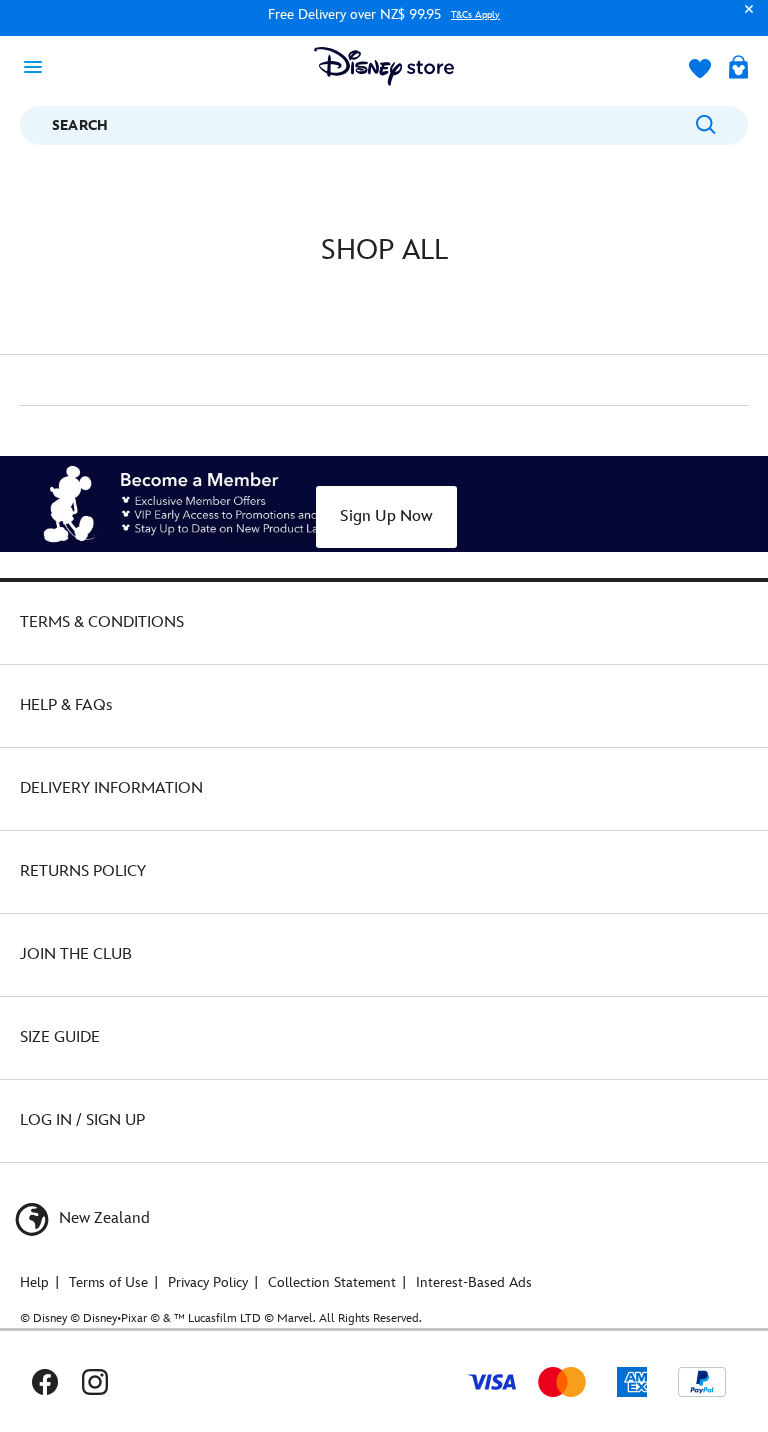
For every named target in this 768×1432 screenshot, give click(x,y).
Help (34, 1282)
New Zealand (102, 1218)
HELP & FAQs (66, 705)
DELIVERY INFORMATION (111, 788)
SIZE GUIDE (60, 1037)
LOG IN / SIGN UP (82, 1120)
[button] (744, 18)
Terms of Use (108, 1282)
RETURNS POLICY (83, 871)
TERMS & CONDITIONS (102, 622)
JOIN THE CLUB (76, 954)
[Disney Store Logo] (384, 66)
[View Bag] (738, 69)
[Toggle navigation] (39, 66)
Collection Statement (332, 1282)
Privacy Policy (208, 1282)
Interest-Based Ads (474, 1282)
